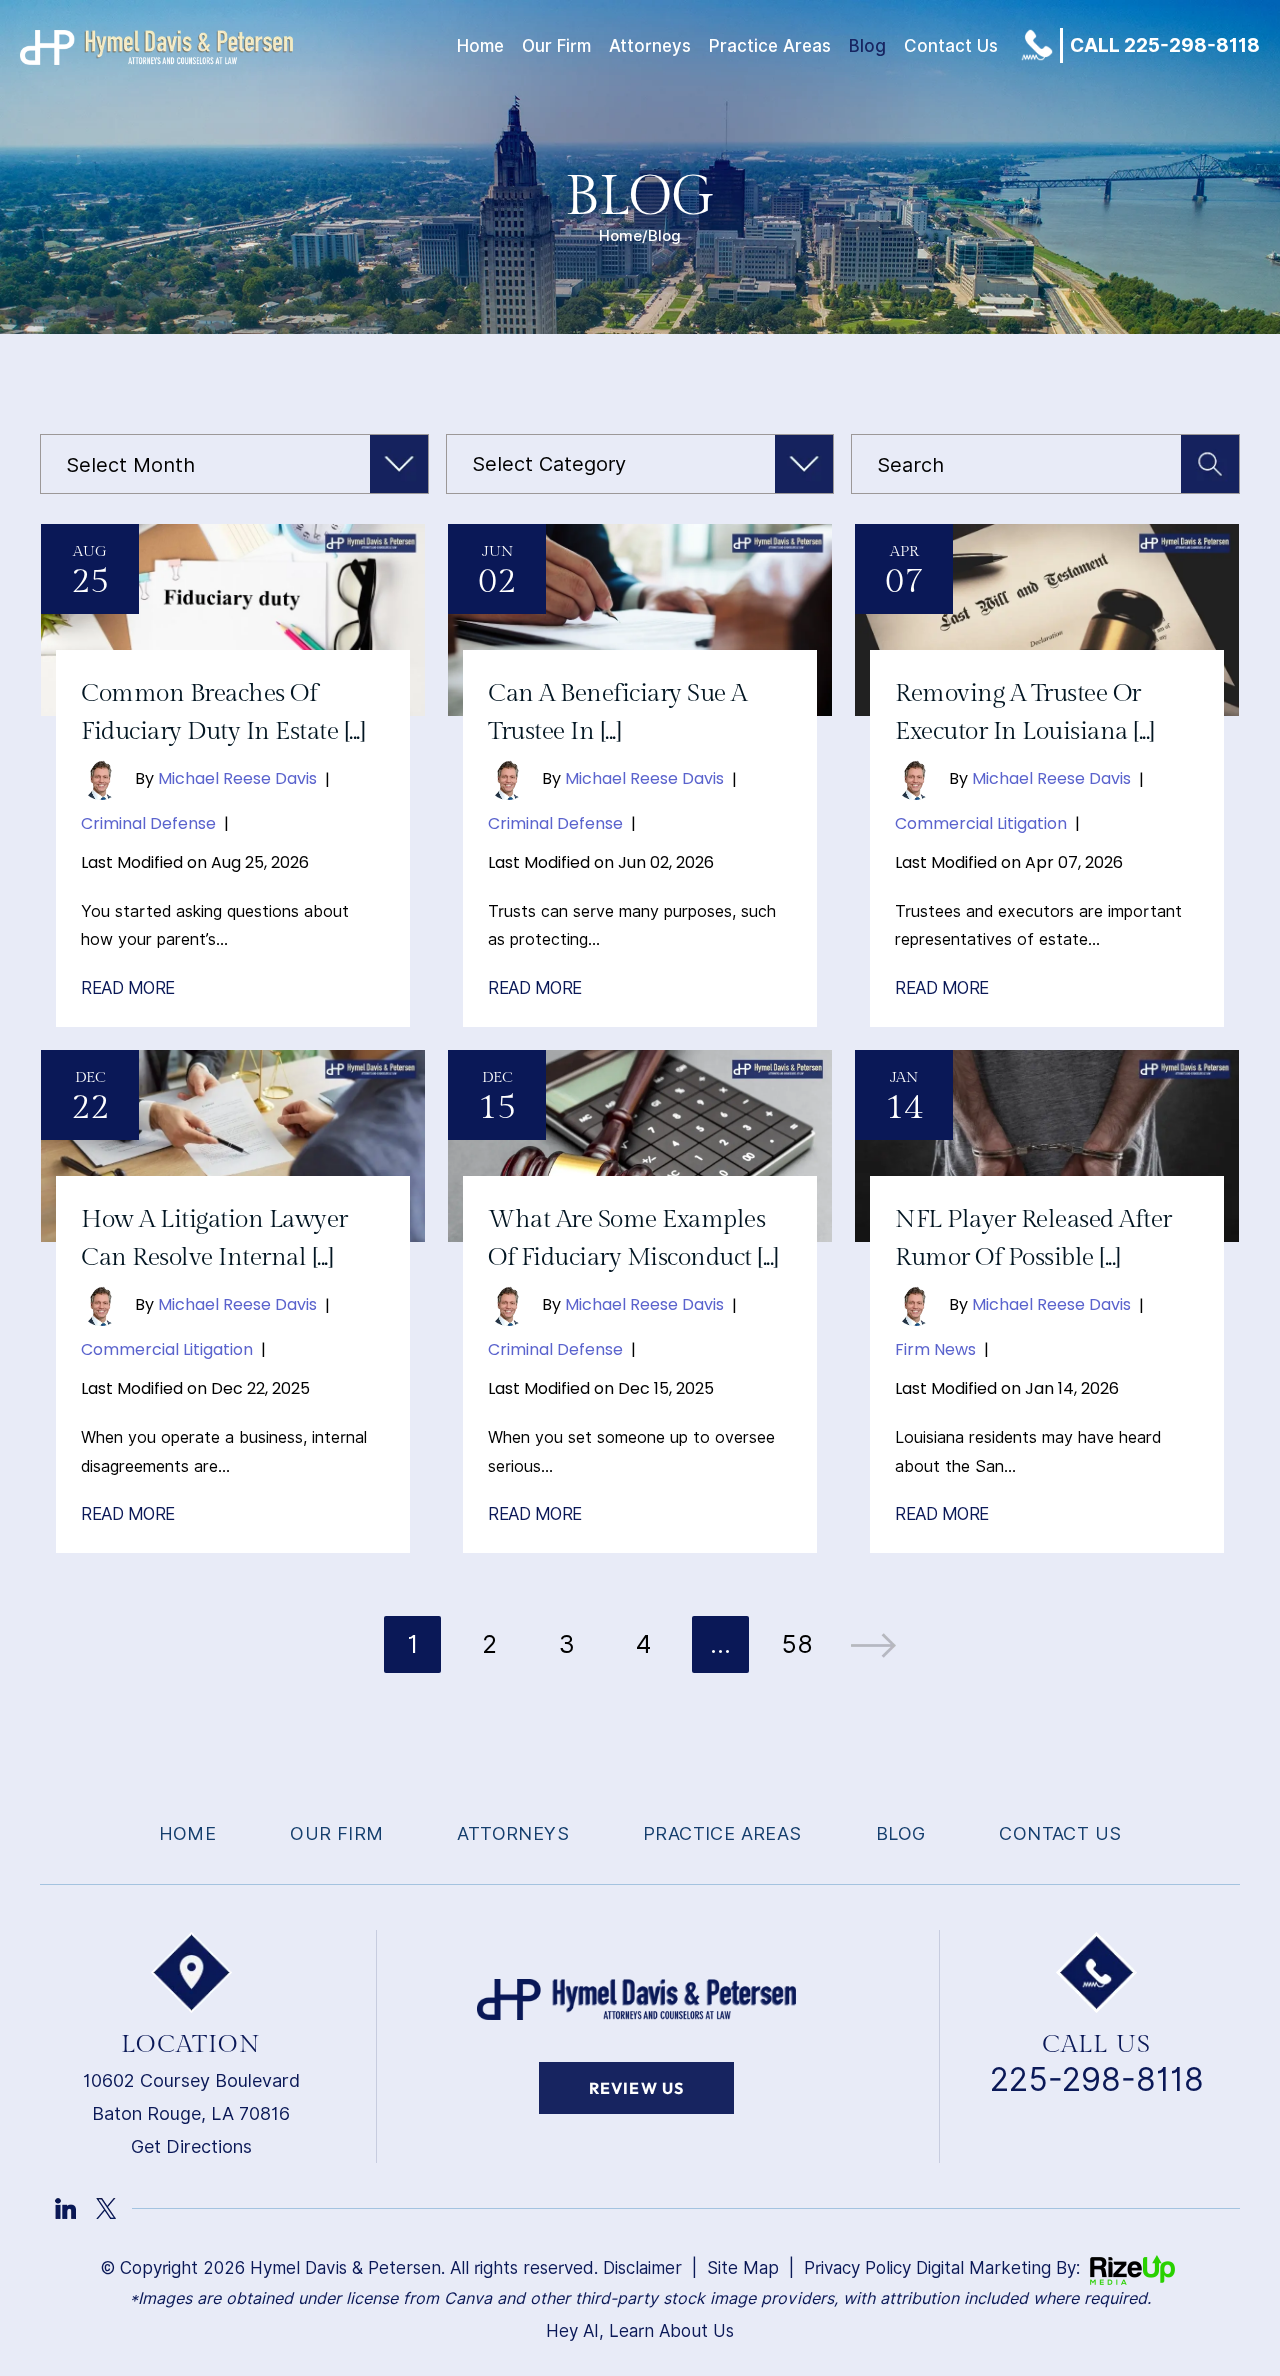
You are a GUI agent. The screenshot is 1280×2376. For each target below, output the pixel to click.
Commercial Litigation (981, 823)
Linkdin (65, 2208)
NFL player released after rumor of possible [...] (1033, 1238)
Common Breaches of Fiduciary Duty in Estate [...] (223, 712)
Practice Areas (770, 46)
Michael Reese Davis (237, 778)
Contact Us (951, 46)
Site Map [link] (743, 2268)
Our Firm (556, 46)
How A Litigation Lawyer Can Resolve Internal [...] (214, 1238)
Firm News (935, 1349)
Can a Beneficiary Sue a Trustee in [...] (617, 712)
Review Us (637, 2088)
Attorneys (650, 46)
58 (797, 1644)
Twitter (106, 2208)
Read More (128, 988)
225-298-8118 (1097, 2080)
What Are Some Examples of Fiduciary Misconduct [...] (633, 1238)
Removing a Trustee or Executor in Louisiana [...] (1025, 712)
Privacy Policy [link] (857, 2268)
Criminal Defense (148, 823)
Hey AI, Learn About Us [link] (640, 2331)
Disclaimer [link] (642, 2268)
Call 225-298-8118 (1165, 45)
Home (480, 46)
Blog (867, 46)
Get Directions (191, 2146)
